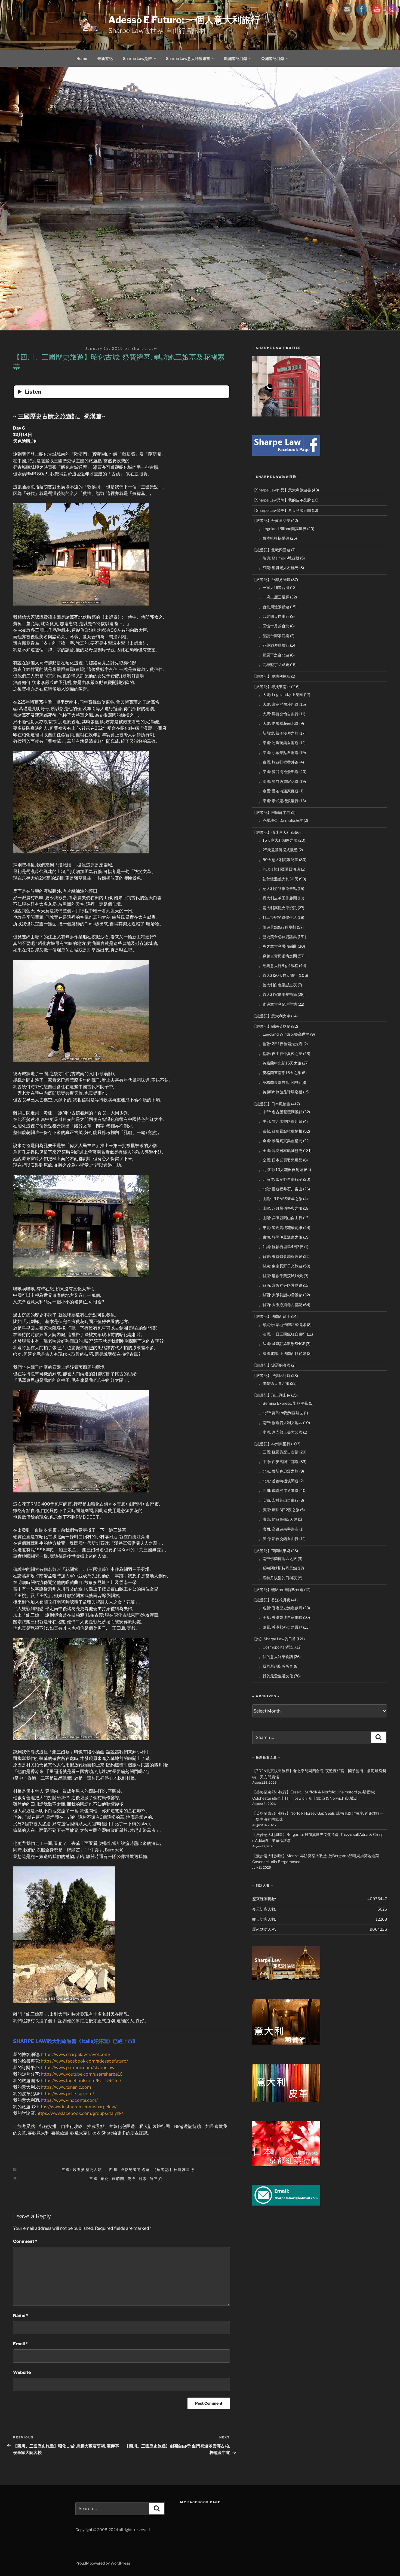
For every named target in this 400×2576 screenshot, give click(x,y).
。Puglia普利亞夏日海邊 (279, 869)
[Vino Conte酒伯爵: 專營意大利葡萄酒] (286, 2043)
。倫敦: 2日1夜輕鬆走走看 (281, 1044)
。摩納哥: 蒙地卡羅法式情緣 (282, 1325)
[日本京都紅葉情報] (286, 2165)
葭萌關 (118, 2179)
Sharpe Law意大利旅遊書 (188, 58)
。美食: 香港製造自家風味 (281, 1617)
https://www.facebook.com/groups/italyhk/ (80, 2113)
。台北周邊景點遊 (274, 607)
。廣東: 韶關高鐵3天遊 (278, 1519)
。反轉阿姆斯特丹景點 (278, 1568)
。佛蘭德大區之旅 (274, 1383)
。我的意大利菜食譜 (276, 1657)
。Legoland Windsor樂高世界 (284, 1034)
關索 (143, 2179)
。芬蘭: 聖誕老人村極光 (279, 568)
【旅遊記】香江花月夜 (271, 1600)
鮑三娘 (156, 2179)
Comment (25, 2241)
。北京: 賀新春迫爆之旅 (279, 1471)
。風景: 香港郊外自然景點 (281, 1627)
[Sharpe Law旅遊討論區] (286, 1979)
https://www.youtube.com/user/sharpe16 (82, 2074)
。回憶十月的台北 (274, 626)
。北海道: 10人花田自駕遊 (281, 1170)
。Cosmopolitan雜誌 (277, 1647)
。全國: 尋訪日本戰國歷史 (281, 1150)
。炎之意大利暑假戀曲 (278, 946)
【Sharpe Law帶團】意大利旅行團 (282, 510)
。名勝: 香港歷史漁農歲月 (281, 1608)
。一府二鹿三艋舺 (274, 597)
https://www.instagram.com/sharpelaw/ (77, 2107)
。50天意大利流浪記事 (279, 860)
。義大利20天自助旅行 (278, 975)
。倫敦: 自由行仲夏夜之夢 (281, 1053)
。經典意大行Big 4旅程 (279, 965)
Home (82, 58)
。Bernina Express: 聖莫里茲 (283, 1403)
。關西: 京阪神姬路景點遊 (281, 1285)
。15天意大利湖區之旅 (278, 840)
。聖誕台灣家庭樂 (274, 636)
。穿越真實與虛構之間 (278, 956)
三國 (93, 2179)
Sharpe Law (144, 348)
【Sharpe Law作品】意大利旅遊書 (282, 490)
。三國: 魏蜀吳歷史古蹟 (80, 2170)
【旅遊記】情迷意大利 (271, 832)
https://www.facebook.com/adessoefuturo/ (84, 2061)
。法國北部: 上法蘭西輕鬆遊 (282, 1353)
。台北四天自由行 (274, 616)
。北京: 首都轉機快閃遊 (279, 1481)
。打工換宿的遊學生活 (278, 917)
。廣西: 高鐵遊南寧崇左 (279, 1529)
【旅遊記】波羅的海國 (271, 1365)
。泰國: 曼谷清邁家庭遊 (279, 791)
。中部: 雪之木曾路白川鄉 (281, 1121)
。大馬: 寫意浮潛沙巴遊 (279, 704)
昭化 (105, 2179)
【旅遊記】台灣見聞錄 (271, 580)
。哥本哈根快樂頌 (274, 538)
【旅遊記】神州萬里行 (174, 2170)
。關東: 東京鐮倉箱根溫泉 (281, 1256)
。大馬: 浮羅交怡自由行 (279, 714)
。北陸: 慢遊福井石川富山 (281, 1189)
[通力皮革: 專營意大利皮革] (286, 2101)
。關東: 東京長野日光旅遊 (281, 1266)
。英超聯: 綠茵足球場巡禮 (281, 1092)
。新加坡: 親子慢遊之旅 (279, 733)
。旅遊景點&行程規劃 (277, 927)
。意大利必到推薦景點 (278, 888)
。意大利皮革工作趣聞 (278, 898)
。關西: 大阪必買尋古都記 (281, 1305)
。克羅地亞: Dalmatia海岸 (281, 820)
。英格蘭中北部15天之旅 (280, 1063)
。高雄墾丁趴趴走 (274, 664)
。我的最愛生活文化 (276, 1676)
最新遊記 (105, 58)
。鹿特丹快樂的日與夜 (278, 1578)
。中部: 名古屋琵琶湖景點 (281, 1112)
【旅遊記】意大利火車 (271, 1016)
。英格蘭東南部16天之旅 (280, 1073)
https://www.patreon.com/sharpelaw (78, 2068)
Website (22, 2372)
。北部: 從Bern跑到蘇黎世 (281, 1413)
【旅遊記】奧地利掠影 (271, 676)
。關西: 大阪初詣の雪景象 (281, 1295)
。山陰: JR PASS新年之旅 (281, 1199)
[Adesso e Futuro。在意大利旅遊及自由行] (286, 454)
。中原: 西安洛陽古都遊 (279, 1462)
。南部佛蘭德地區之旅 (278, 1558)
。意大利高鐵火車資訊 (278, 908)
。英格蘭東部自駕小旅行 (280, 1082)
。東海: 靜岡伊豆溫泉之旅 (281, 1237)
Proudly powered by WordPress (103, 2563)
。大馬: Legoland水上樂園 (281, 694)
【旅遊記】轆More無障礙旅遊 (278, 1590)
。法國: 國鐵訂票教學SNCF (282, 1344)
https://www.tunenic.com (66, 2087)
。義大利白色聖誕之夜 (278, 985)
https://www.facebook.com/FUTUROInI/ (81, 2081)
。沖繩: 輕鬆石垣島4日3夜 (281, 1247)
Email (20, 2344)
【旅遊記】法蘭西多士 (271, 1316)
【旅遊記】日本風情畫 (271, 1104)
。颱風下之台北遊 (274, 655)
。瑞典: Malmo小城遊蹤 (279, 558)
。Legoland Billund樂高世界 (283, 529)
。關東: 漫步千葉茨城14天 (281, 1276)
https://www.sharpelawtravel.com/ (76, 2055)
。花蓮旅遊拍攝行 (274, 645)
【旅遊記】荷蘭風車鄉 (271, 1551)
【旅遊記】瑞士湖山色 (271, 1395)
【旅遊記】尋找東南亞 (271, 687)
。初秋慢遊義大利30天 (279, 879)
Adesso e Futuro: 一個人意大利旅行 (184, 20)
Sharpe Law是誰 (137, 58)
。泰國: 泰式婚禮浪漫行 (279, 801)
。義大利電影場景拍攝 (278, 994)
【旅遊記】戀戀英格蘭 (271, 1026)
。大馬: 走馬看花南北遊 (279, 723)
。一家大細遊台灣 (274, 587)
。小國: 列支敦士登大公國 (281, 1432)
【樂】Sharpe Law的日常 (274, 1639)
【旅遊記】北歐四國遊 (271, 550)
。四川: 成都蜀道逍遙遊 (127, 2170)
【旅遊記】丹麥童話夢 (271, 520)
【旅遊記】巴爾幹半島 (271, 812)
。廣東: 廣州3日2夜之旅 (279, 1510)
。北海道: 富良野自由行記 (281, 1179)
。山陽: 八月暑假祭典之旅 (281, 1208)
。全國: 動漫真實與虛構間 (281, 1141)
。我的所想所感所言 (276, 1666)
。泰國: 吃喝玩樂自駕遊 (279, 743)
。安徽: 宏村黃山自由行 (279, 1500)
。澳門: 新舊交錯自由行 (279, 1539)
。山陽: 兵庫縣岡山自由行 (281, 1218)
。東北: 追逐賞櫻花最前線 (281, 1228)
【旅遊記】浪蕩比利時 (271, 1375)
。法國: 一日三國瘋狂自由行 (282, 1334)
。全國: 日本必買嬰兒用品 (281, 1160)
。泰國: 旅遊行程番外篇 (279, 762)
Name (21, 2315)
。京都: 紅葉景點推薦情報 (281, 1131)
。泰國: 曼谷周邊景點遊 (279, 772)
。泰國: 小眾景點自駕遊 (279, 752)
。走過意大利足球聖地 (278, 1004)
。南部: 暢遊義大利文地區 (281, 1423)
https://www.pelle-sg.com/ (67, 2094)
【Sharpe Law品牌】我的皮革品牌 (282, 500)
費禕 (132, 2179)
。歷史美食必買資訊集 (278, 937)
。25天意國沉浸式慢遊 (278, 850)
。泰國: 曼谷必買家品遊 (279, 781)
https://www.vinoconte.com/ (69, 2100)
